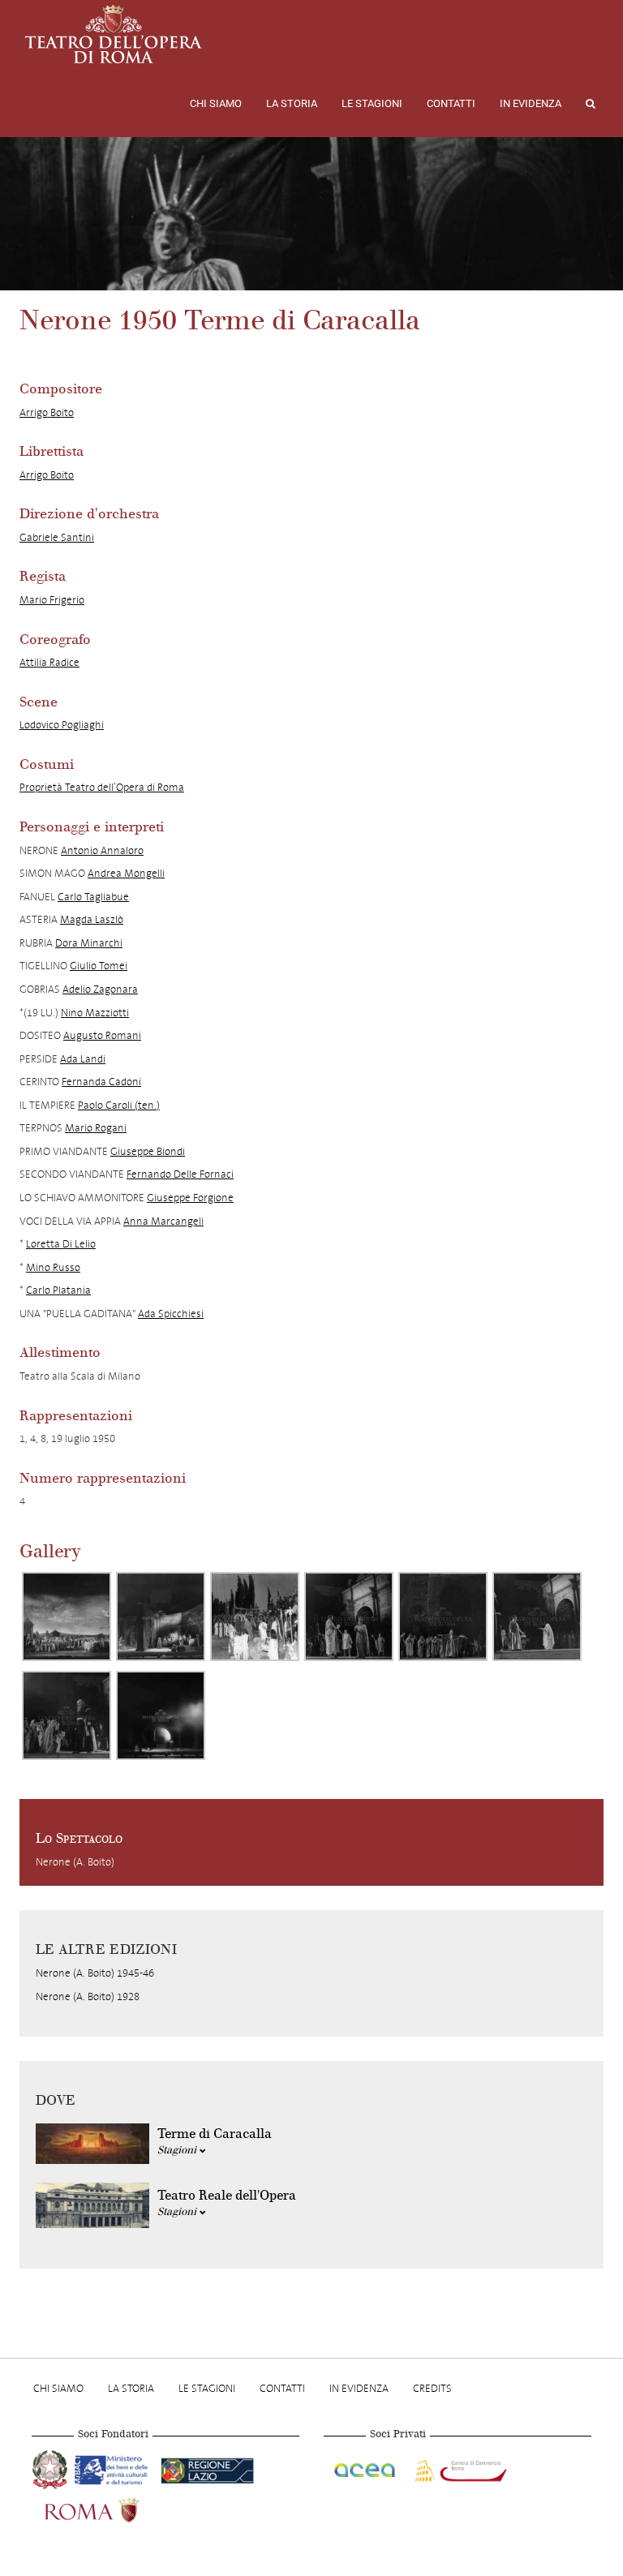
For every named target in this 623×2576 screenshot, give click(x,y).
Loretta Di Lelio (61, 1244)
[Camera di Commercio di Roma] (459, 2468)
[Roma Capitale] (113, 2509)
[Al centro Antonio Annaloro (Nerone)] (349, 1616)
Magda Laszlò (92, 919)
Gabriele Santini (57, 537)
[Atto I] (67, 1616)
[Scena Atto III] (255, 1616)
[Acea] (366, 2468)
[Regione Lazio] (207, 2468)
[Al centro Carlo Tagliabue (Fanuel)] (443, 1616)
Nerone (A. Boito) (75, 1862)
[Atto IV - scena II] (161, 1715)
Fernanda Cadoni (101, 1082)
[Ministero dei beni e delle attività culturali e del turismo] (114, 2468)
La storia (292, 103)
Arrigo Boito (47, 412)
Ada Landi (83, 1059)
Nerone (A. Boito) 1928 (88, 1996)
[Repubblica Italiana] (52, 2468)
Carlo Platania (58, 1290)
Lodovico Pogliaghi (62, 725)
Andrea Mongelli (126, 873)
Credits (432, 2388)
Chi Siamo (216, 103)
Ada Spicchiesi (171, 1314)
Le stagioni (372, 103)
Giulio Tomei (99, 966)
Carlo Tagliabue (93, 897)
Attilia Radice (49, 662)
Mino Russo (53, 1267)
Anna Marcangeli (163, 1221)
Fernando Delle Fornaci (180, 1174)
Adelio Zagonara (100, 989)
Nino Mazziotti (95, 1013)
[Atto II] (161, 1616)
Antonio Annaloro (102, 850)
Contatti (451, 103)
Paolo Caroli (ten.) (119, 1105)
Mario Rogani (96, 1128)
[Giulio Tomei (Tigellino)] (67, 1715)
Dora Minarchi (89, 943)
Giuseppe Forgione (190, 1198)
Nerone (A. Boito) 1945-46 (95, 1973)
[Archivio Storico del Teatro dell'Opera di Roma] (114, 34)
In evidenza (531, 103)
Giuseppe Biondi (148, 1151)
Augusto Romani (102, 1035)
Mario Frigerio (52, 600)
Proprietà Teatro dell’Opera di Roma (102, 787)
